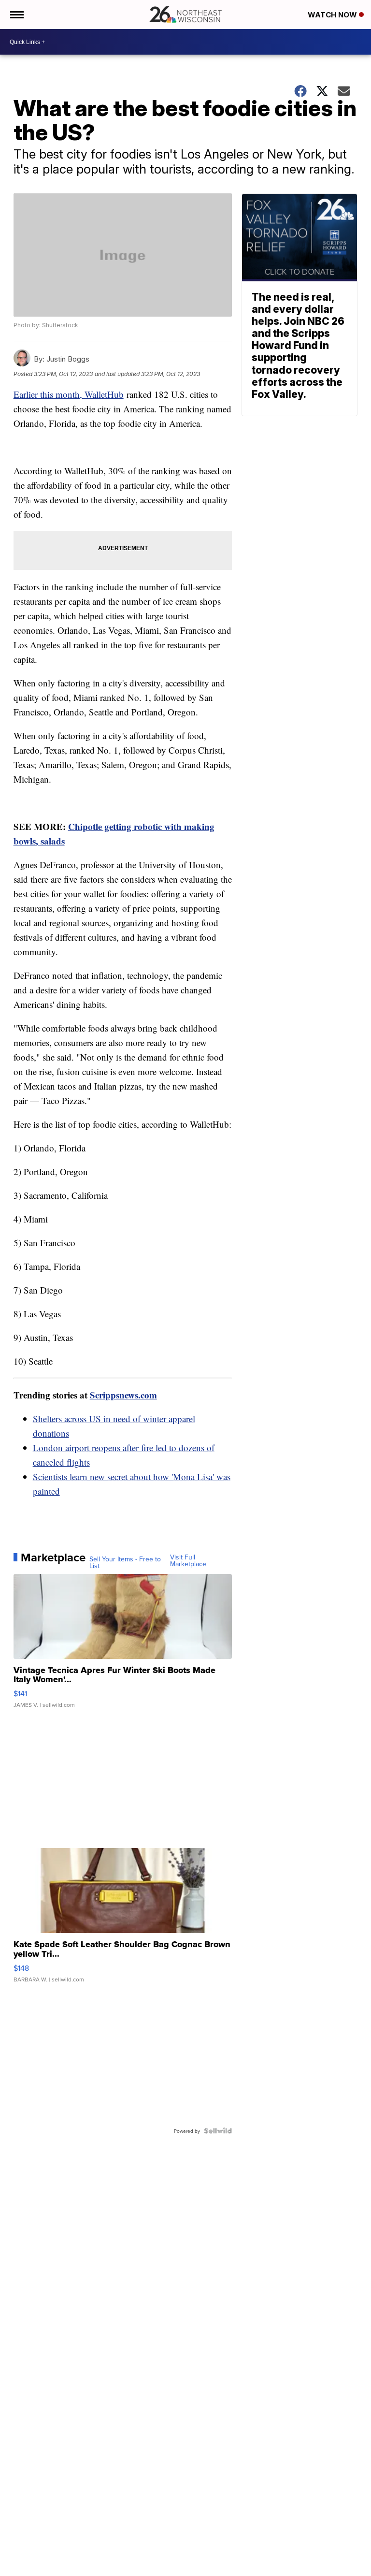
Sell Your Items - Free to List (125, 1562)
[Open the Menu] (16, 15)
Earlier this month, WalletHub (69, 394)
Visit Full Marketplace (188, 1560)
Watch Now (333, 15)
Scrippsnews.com (123, 1395)
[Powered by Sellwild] (218, 2131)
